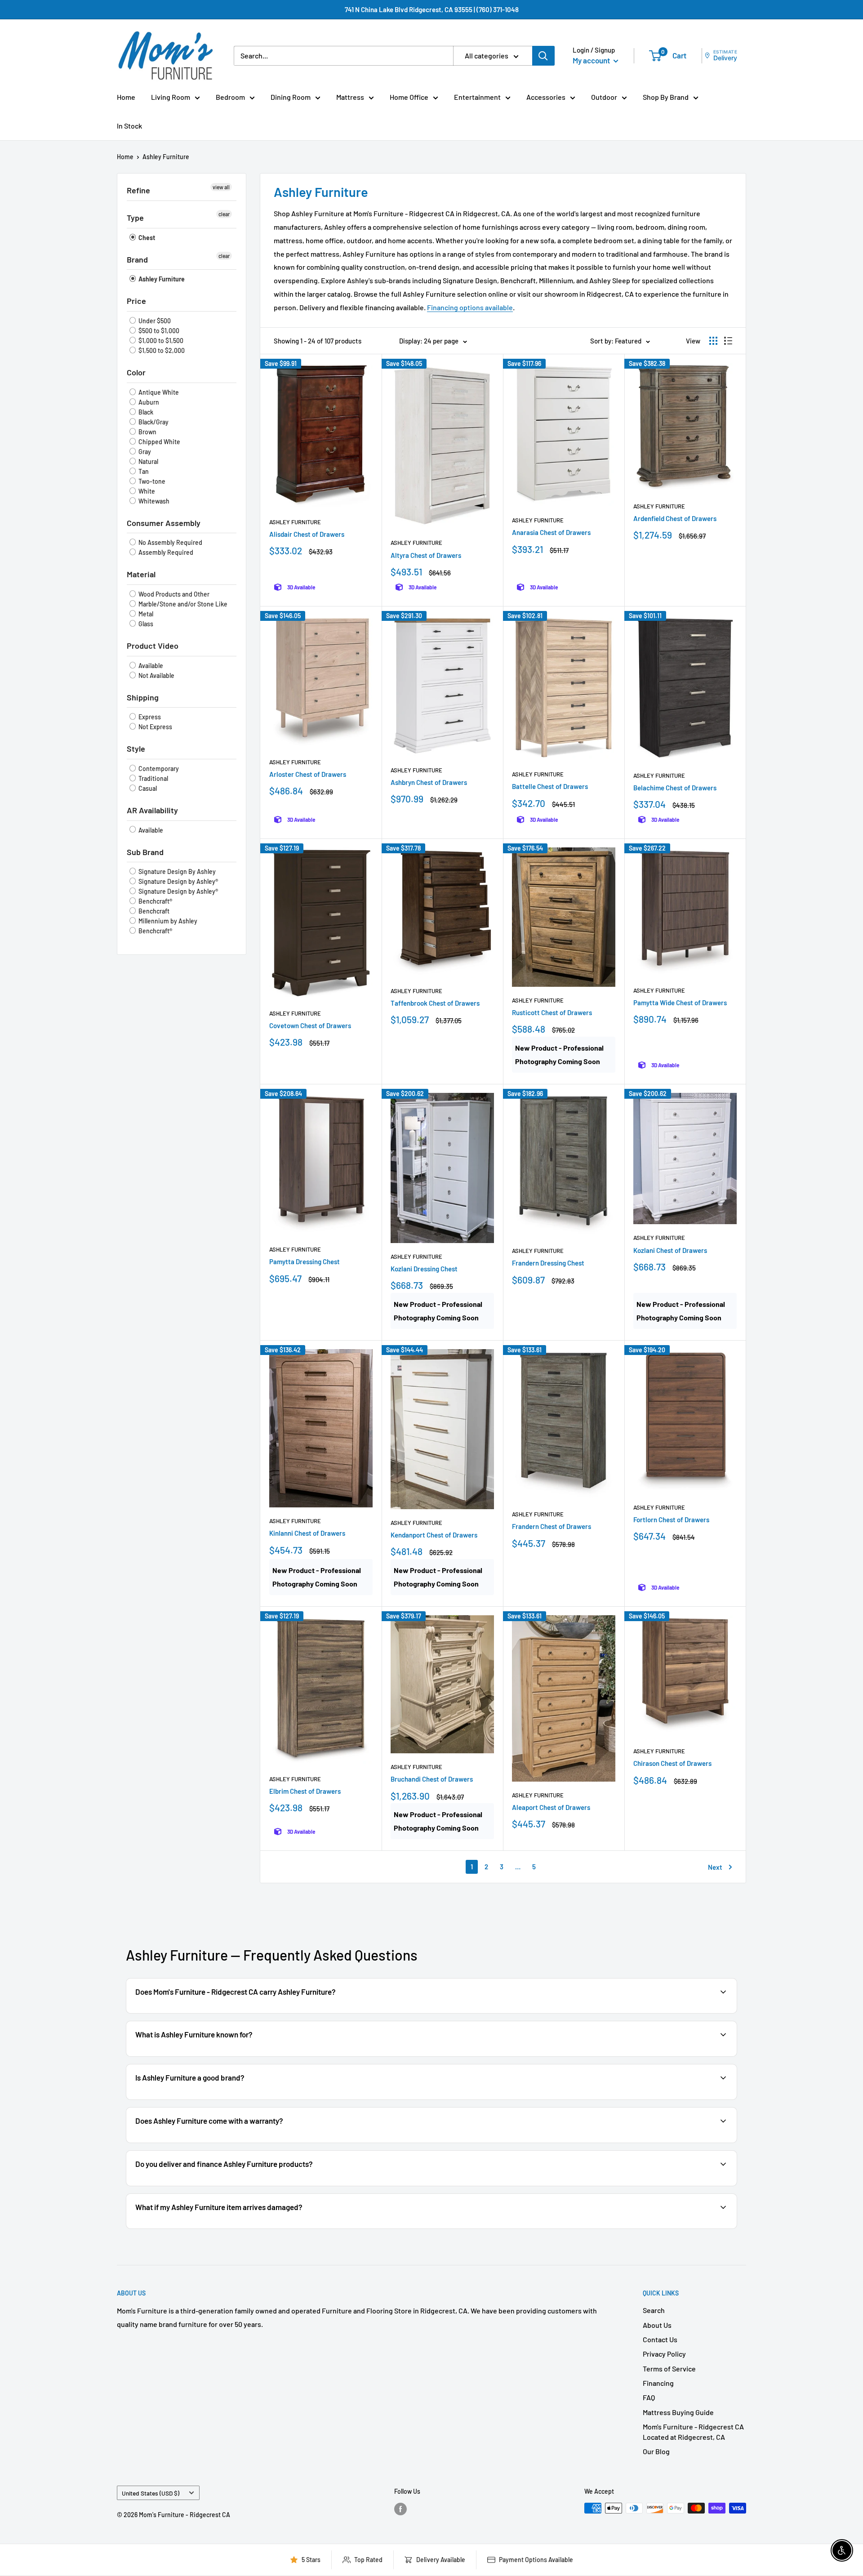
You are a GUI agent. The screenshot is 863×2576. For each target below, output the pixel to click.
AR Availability (152, 810)
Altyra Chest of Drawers (426, 555)
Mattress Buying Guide (678, 2412)
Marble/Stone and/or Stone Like (182, 604)
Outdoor (604, 97)
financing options (231, 2185)
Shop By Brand (666, 97)
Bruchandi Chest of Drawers (432, 1779)
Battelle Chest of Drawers (550, 786)
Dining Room (291, 97)
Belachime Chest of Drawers (675, 788)
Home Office (409, 97)
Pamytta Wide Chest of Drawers (680, 1003)
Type (135, 218)
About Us (657, 2325)
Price (136, 301)
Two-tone (151, 481)
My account (592, 60)
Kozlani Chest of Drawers (670, 1250)
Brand (137, 259)
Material (141, 574)
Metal (145, 614)
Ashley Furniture (166, 157)
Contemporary (158, 769)
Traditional (153, 778)
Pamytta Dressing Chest (305, 1261)
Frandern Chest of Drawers (552, 1526)
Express (149, 717)
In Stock (129, 126)
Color (136, 372)
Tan (143, 471)
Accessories (546, 97)
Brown (147, 432)
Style (136, 749)
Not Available (156, 675)
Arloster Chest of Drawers (308, 774)
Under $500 (154, 321)
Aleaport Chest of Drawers (551, 1807)
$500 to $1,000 (158, 331)
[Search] (543, 56)
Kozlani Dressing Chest (424, 1269)
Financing (658, 2383)
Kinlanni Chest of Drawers (307, 1533)
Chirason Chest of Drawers (672, 1763)
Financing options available (470, 307)
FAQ (649, 2397)
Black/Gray (153, 422)
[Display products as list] (728, 341)
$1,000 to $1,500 (160, 341)
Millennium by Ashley (167, 921)
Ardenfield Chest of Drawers (675, 518)
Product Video (153, 646)
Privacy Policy (664, 2354)
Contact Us (660, 2339)
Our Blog (656, 2451)
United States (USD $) (151, 2493)
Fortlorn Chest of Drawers (671, 1520)
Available (150, 666)
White (146, 491)
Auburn (148, 402)
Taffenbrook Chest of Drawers (435, 1003)
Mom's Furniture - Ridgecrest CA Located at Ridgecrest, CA (693, 2431)
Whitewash (153, 501)
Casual (147, 788)
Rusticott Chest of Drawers (552, 1012)
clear (224, 214)
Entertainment (477, 97)
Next (715, 1867)
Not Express (155, 727)
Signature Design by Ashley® (178, 881)
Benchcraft (153, 911)
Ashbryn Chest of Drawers (429, 782)
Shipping (143, 697)
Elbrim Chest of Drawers (305, 1791)
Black (145, 412)
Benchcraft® (155, 901)
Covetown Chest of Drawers (310, 1025)
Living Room (171, 97)
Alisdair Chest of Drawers (307, 534)
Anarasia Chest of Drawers (551, 532)
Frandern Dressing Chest (548, 1263)
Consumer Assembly (164, 523)
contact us (698, 2142)
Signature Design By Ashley (176, 871)
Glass (145, 624)
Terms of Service (669, 2369)
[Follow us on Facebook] (400, 2509)
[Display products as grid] (713, 341)
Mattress (350, 97)
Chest (146, 238)
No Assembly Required (170, 542)
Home (126, 97)
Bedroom (230, 97)
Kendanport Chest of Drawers (434, 1535)
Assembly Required (165, 552)
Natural (148, 461)
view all (221, 187)
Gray (144, 452)
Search (654, 2310)
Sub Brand (145, 852)
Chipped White (159, 442)
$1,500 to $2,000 (161, 350)
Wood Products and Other (173, 594)
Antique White (158, 392)
